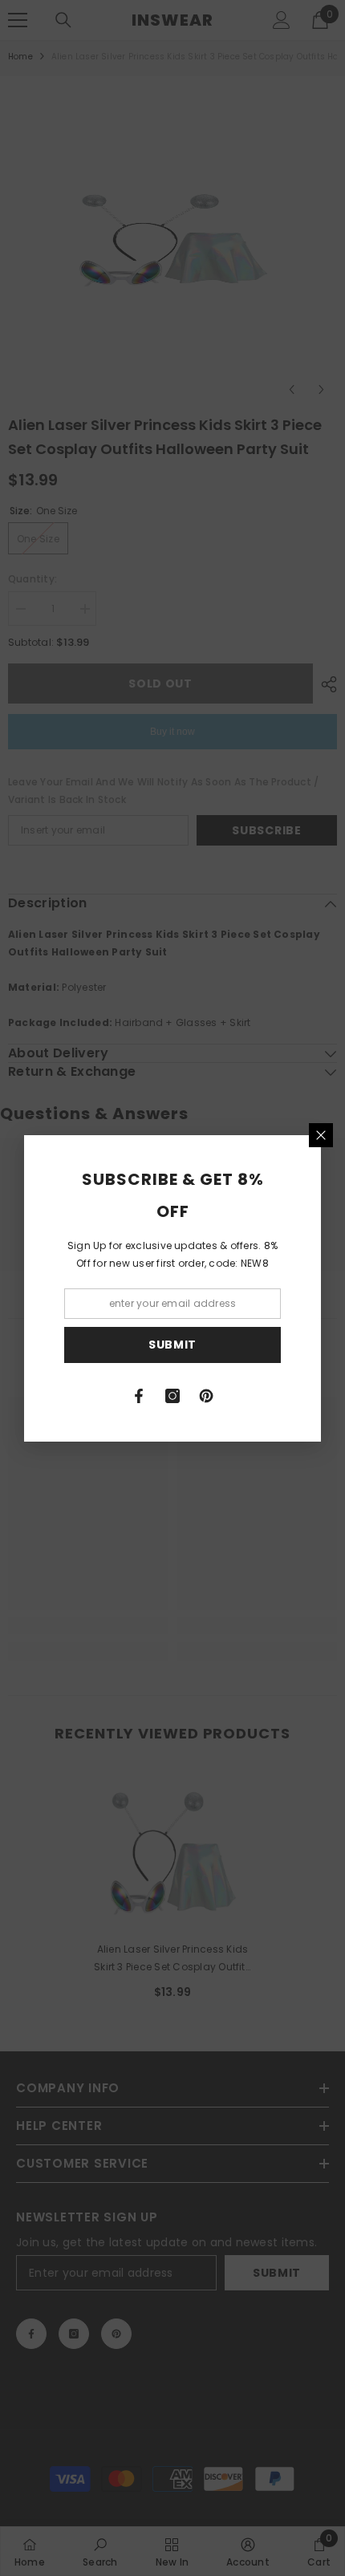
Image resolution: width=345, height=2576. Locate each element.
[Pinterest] (206, 1396)
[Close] (321, 1135)
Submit (172, 1345)
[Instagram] (172, 1396)
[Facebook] (139, 1396)
